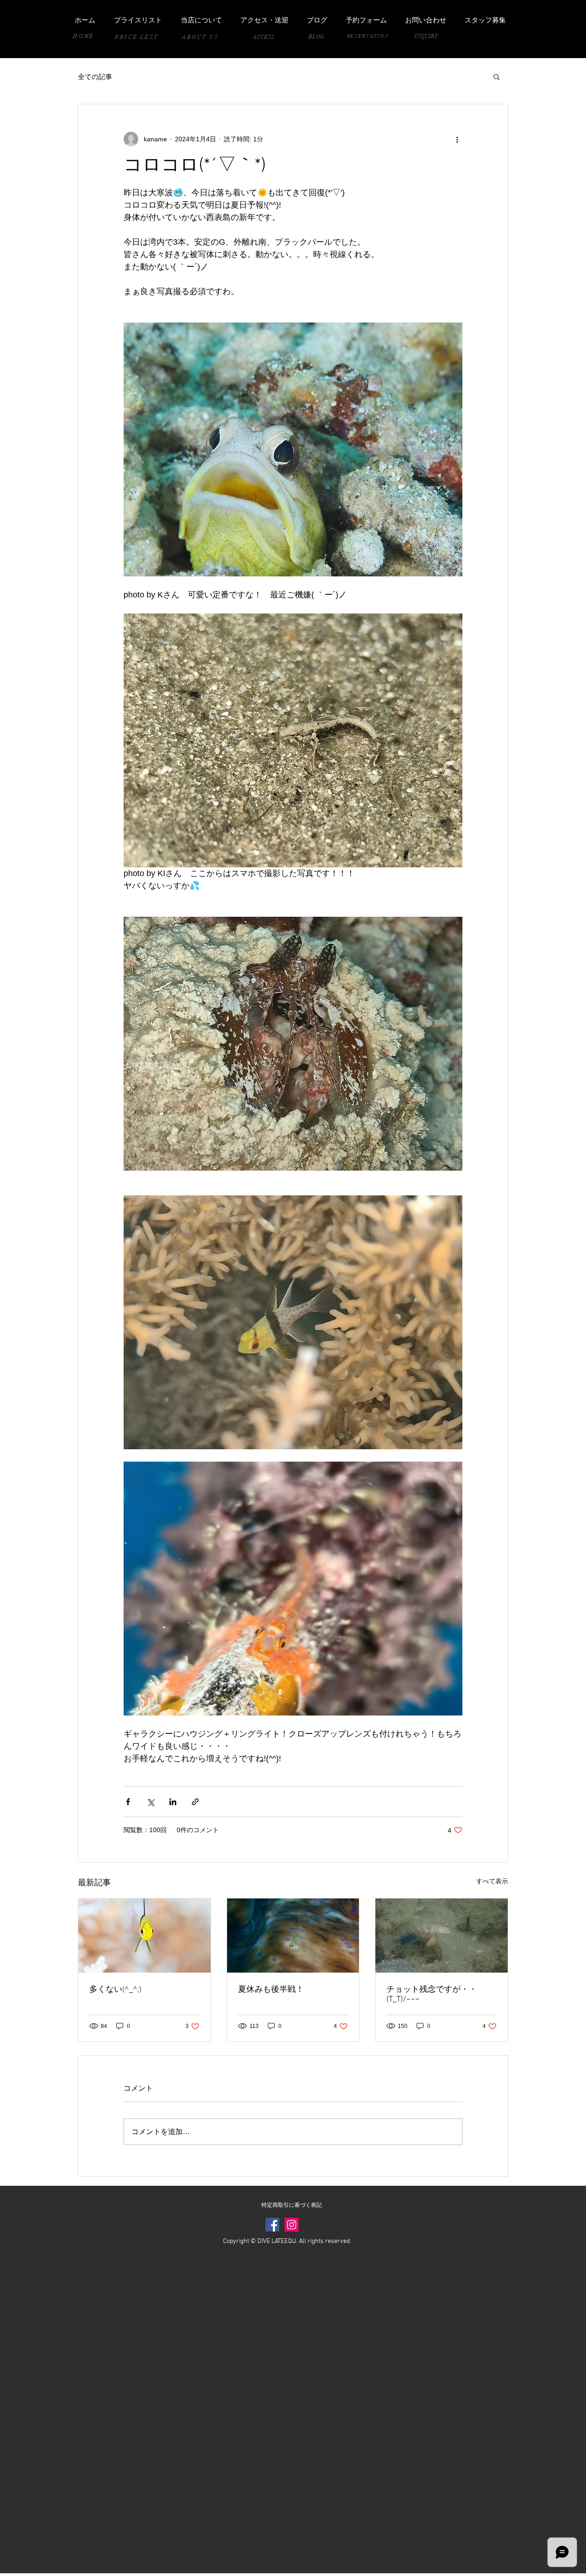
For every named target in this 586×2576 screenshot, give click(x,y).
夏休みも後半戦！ (271, 1990)
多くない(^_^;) (115, 1990)
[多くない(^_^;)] (144, 1936)
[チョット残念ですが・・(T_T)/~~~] (442, 1936)
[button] (496, 76)
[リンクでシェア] (195, 1802)
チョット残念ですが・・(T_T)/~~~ (432, 1995)
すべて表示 (492, 1881)
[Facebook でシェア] (128, 1802)
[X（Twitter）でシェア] (150, 1802)
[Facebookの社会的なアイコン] (272, 2225)
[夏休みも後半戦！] (293, 1936)
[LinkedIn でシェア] (173, 1802)
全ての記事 (95, 77)
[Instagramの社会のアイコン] (292, 2225)
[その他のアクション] (457, 139)
